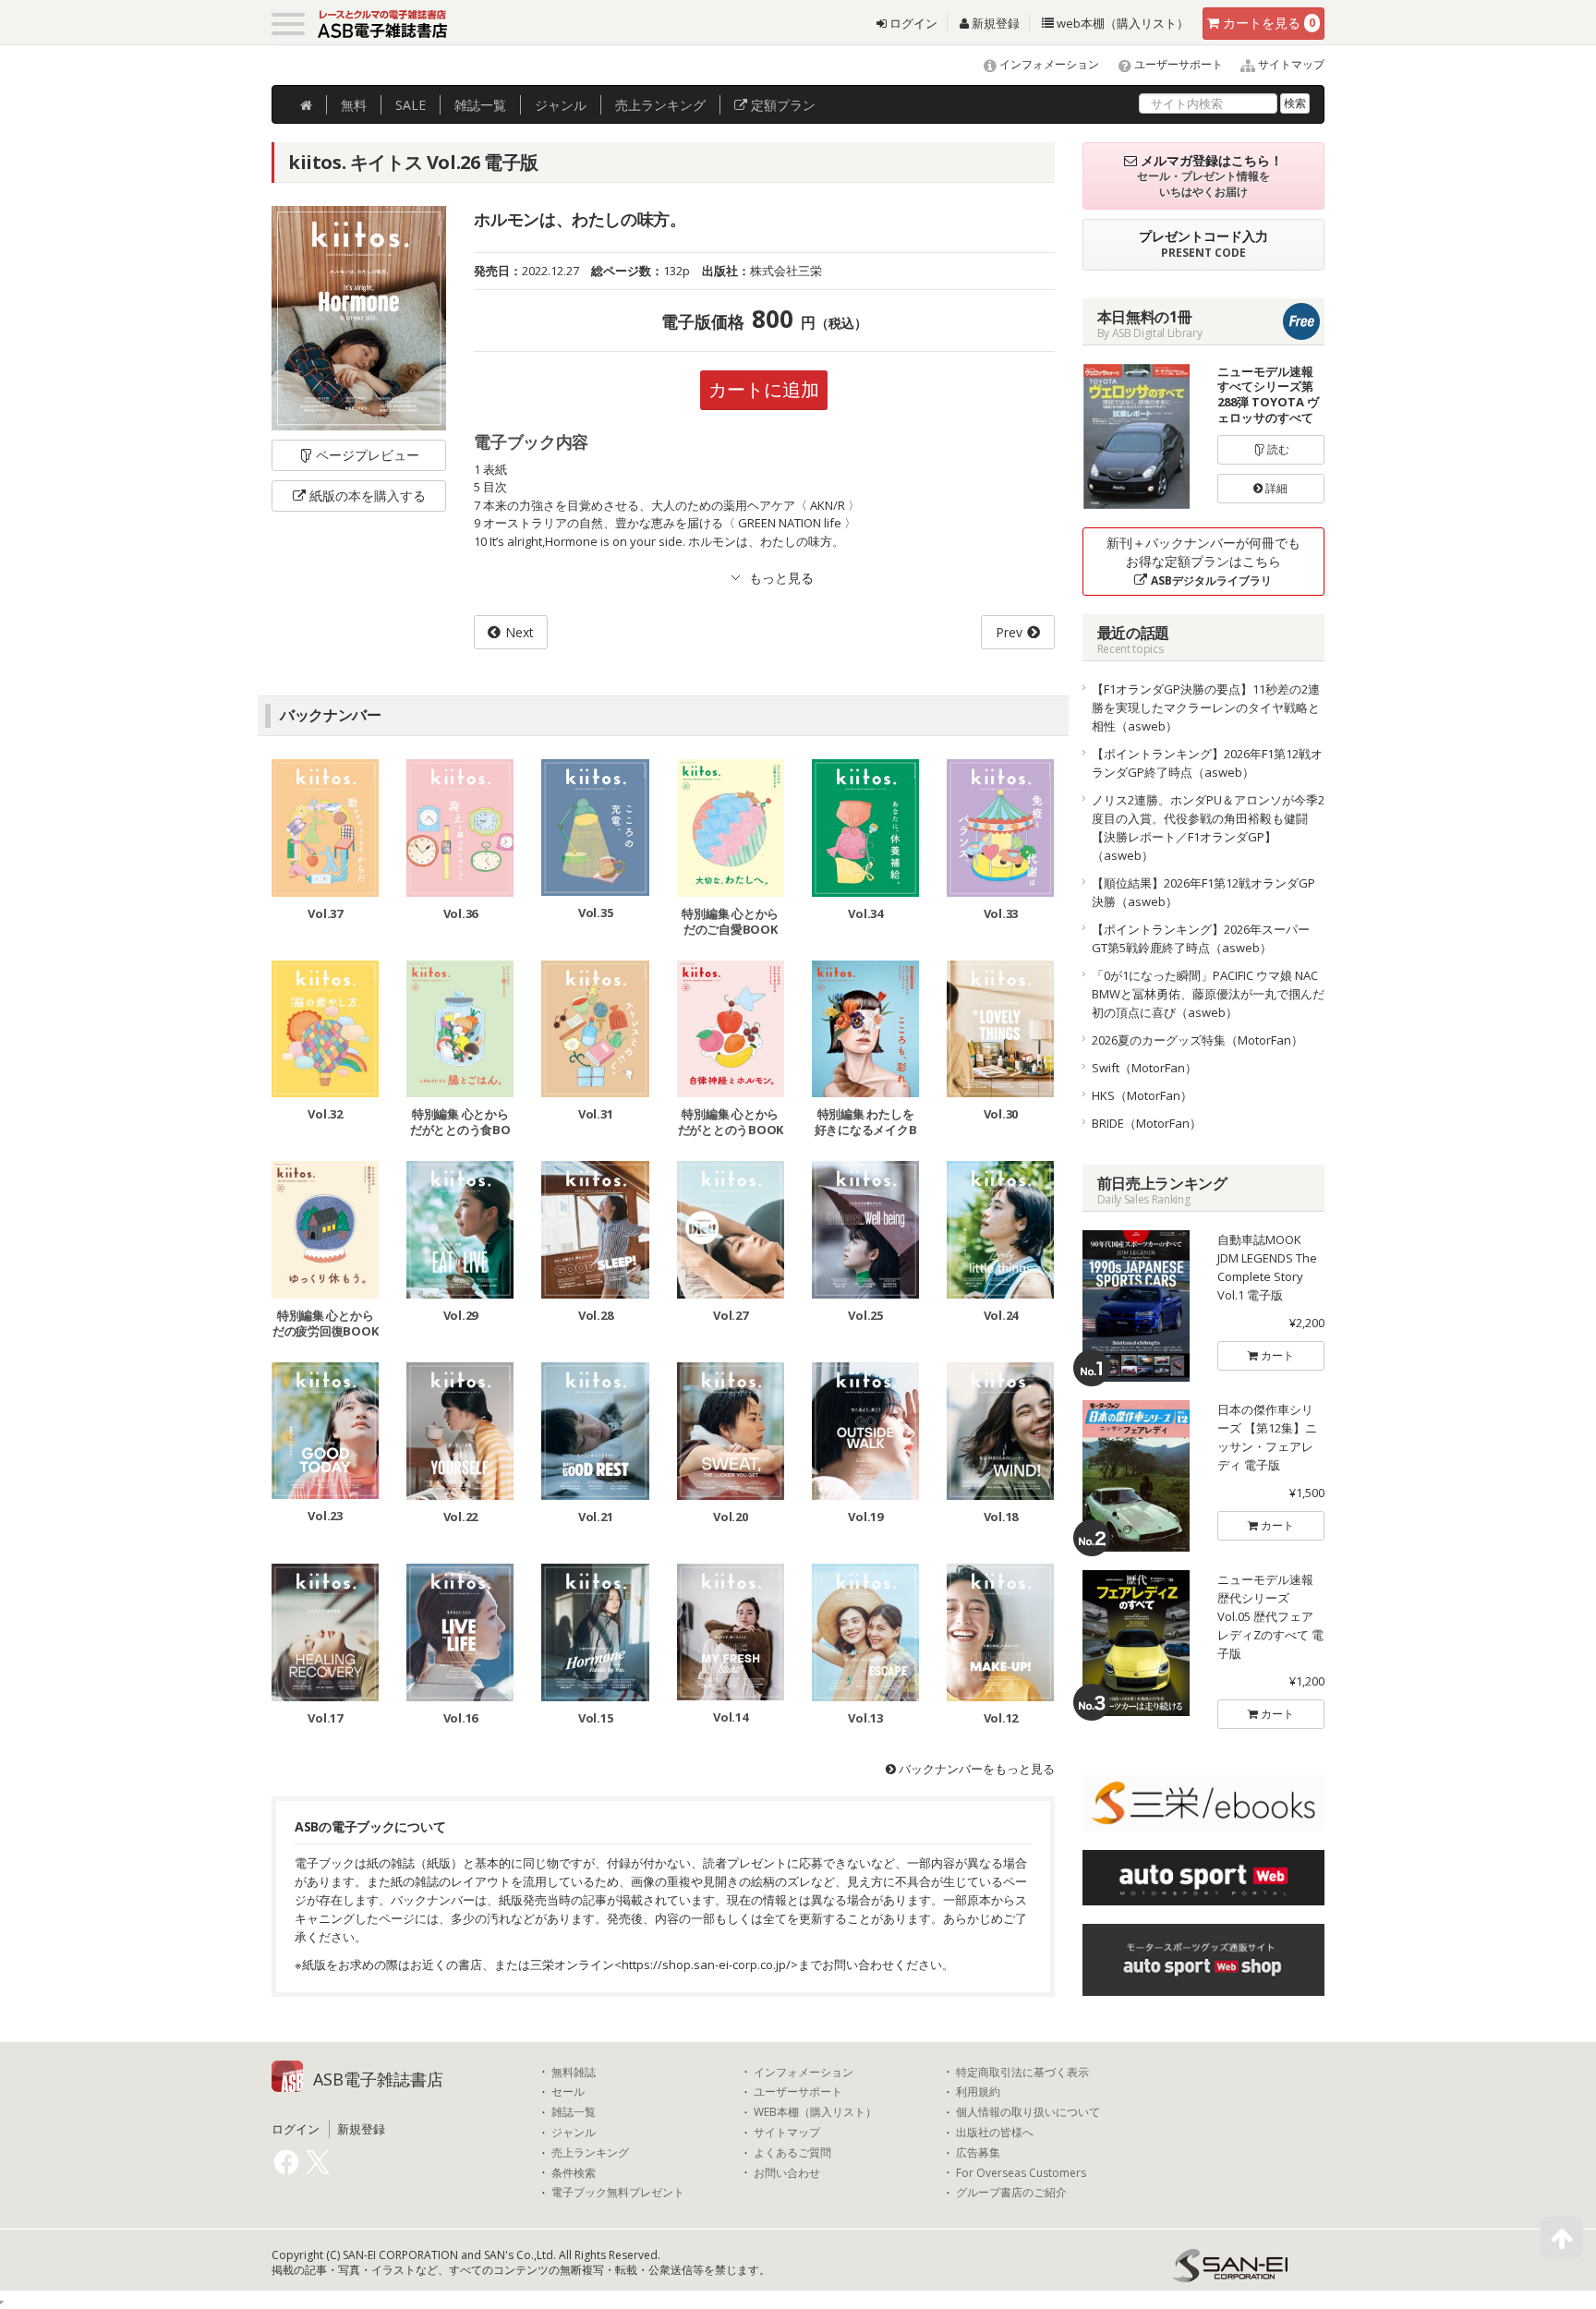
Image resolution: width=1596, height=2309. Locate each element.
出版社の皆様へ (995, 2133)
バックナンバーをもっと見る (975, 1769)
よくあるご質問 (792, 2153)
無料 (354, 105)
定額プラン (781, 105)
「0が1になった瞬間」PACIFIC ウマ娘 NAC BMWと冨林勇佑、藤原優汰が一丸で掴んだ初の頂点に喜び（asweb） (1208, 994)
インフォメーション (1048, 64)
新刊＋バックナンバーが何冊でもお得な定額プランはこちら (1203, 561)
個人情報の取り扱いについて (1028, 2112)
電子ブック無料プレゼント (618, 2193)
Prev (1009, 632)
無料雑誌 (574, 2073)
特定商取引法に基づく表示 (1022, 2073)
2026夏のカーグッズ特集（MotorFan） (1197, 1040)
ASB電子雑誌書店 (378, 2079)
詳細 (1275, 488)
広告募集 (978, 2153)
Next (520, 632)
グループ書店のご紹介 (1011, 2193)
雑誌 (480, 105)
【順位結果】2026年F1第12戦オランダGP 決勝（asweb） (1209, 892)
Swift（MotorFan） (1144, 1068)
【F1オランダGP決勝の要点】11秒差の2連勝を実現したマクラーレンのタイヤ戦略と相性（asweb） (1206, 707)
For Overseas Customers (1021, 2173)
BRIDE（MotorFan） (1147, 1123)
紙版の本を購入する (368, 496)
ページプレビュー (368, 455)
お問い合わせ (787, 2173)
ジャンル (561, 105)
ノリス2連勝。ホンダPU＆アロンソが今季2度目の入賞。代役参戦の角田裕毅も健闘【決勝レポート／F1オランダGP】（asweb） (1208, 828)
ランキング (660, 105)
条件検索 (574, 2173)
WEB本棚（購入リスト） (815, 2112)
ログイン (912, 23)
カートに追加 (764, 389)
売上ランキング (590, 2153)
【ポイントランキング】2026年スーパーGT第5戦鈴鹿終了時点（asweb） (1201, 938)
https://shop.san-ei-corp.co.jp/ (706, 1964)
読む (1277, 449)
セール (568, 2092)
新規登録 (994, 23)
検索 (1295, 103)
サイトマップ (1290, 64)
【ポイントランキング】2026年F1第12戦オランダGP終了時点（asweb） (1207, 763)
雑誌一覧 (574, 2112)
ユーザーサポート (1177, 64)
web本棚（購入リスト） (1121, 23)
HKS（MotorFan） (1142, 1095)
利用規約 (978, 2092)
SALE (411, 105)
